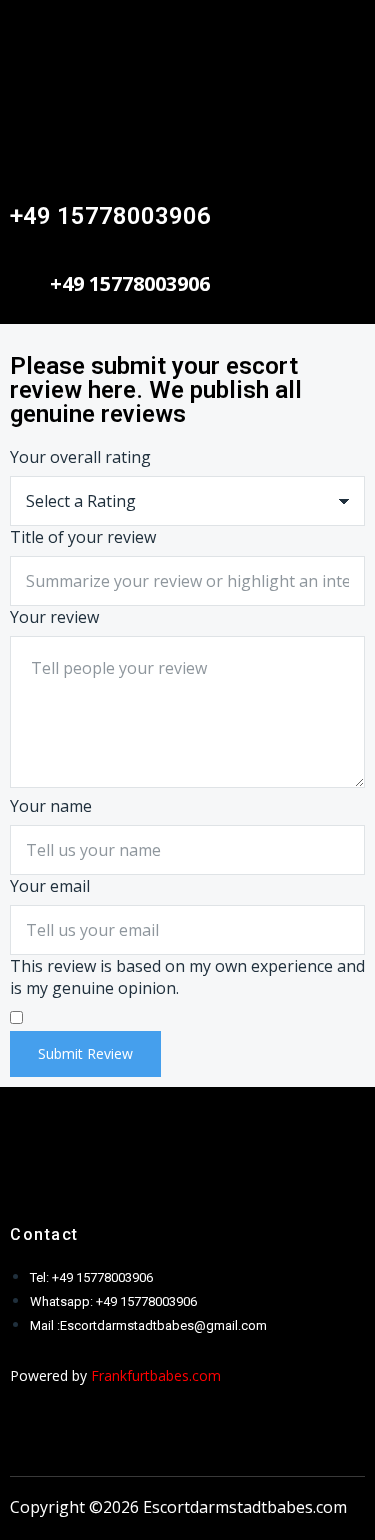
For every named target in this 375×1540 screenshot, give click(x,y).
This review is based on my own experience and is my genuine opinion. (187, 977)
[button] (187, 29)
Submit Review (85, 1053)
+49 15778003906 (110, 216)
